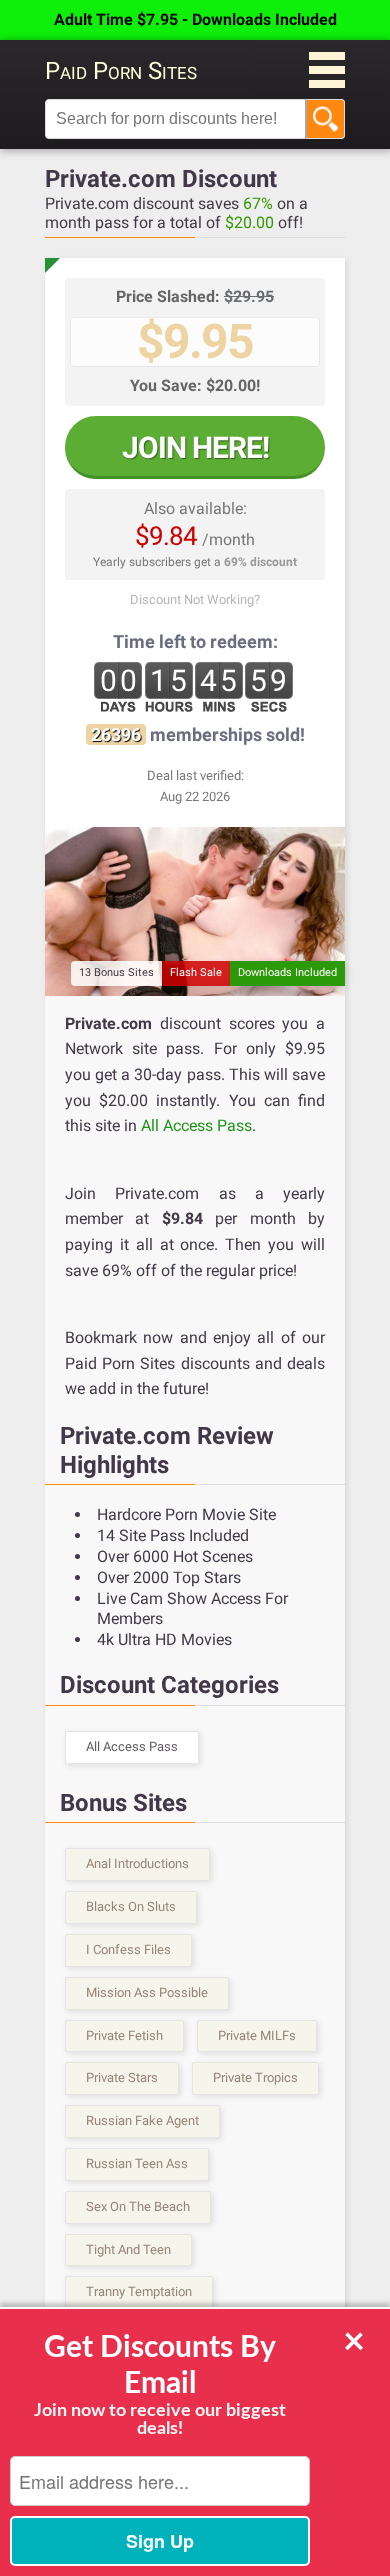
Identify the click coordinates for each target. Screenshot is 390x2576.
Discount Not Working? (195, 599)
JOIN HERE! (195, 447)
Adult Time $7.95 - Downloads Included (195, 19)
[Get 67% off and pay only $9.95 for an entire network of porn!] (195, 911)
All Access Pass (196, 1125)
